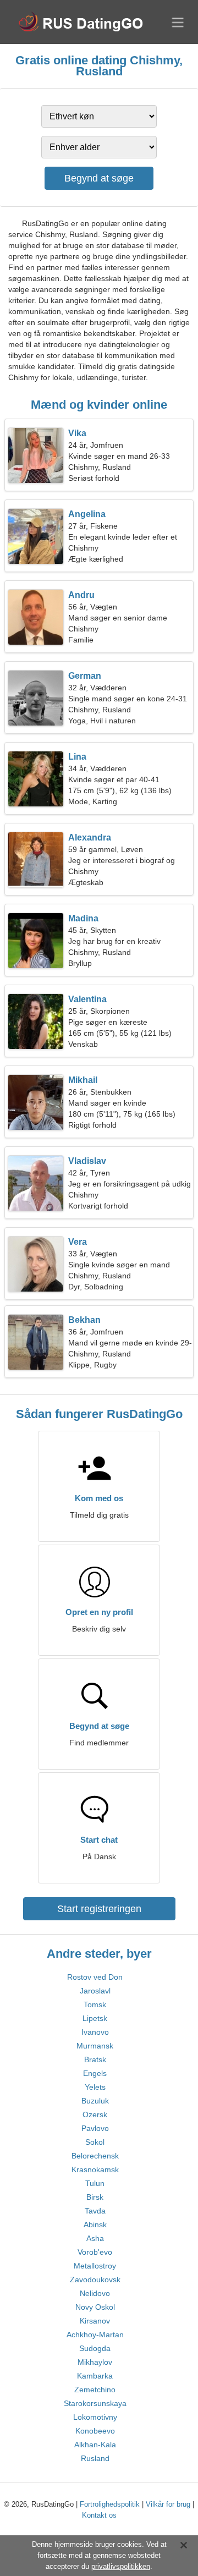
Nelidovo (95, 2293)
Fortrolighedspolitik (110, 2504)
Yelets (95, 2087)
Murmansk (95, 2046)
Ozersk (95, 2114)
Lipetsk (95, 2018)
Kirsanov (95, 2321)
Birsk (95, 2197)
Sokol (95, 2142)
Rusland (95, 2458)
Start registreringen (99, 1909)
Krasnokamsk (95, 2169)
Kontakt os (99, 2515)
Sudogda (95, 2348)
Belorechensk (95, 2156)
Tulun (95, 2183)
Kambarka (95, 2376)
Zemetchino (95, 2390)
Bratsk (95, 2059)
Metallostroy (95, 2266)
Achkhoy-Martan (95, 2335)
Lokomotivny (95, 2417)
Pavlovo (95, 2128)
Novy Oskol (95, 2307)
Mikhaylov (95, 2362)
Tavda (95, 2211)
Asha (95, 2238)
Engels (95, 2073)
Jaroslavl (95, 1991)
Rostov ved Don (95, 1977)
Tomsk (95, 2004)
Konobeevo (95, 2431)
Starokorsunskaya (95, 2403)
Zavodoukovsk (95, 2280)
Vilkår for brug (168, 2504)
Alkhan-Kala (95, 2445)
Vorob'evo (95, 2252)
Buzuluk (95, 2101)
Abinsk (95, 2225)
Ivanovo (95, 2032)
